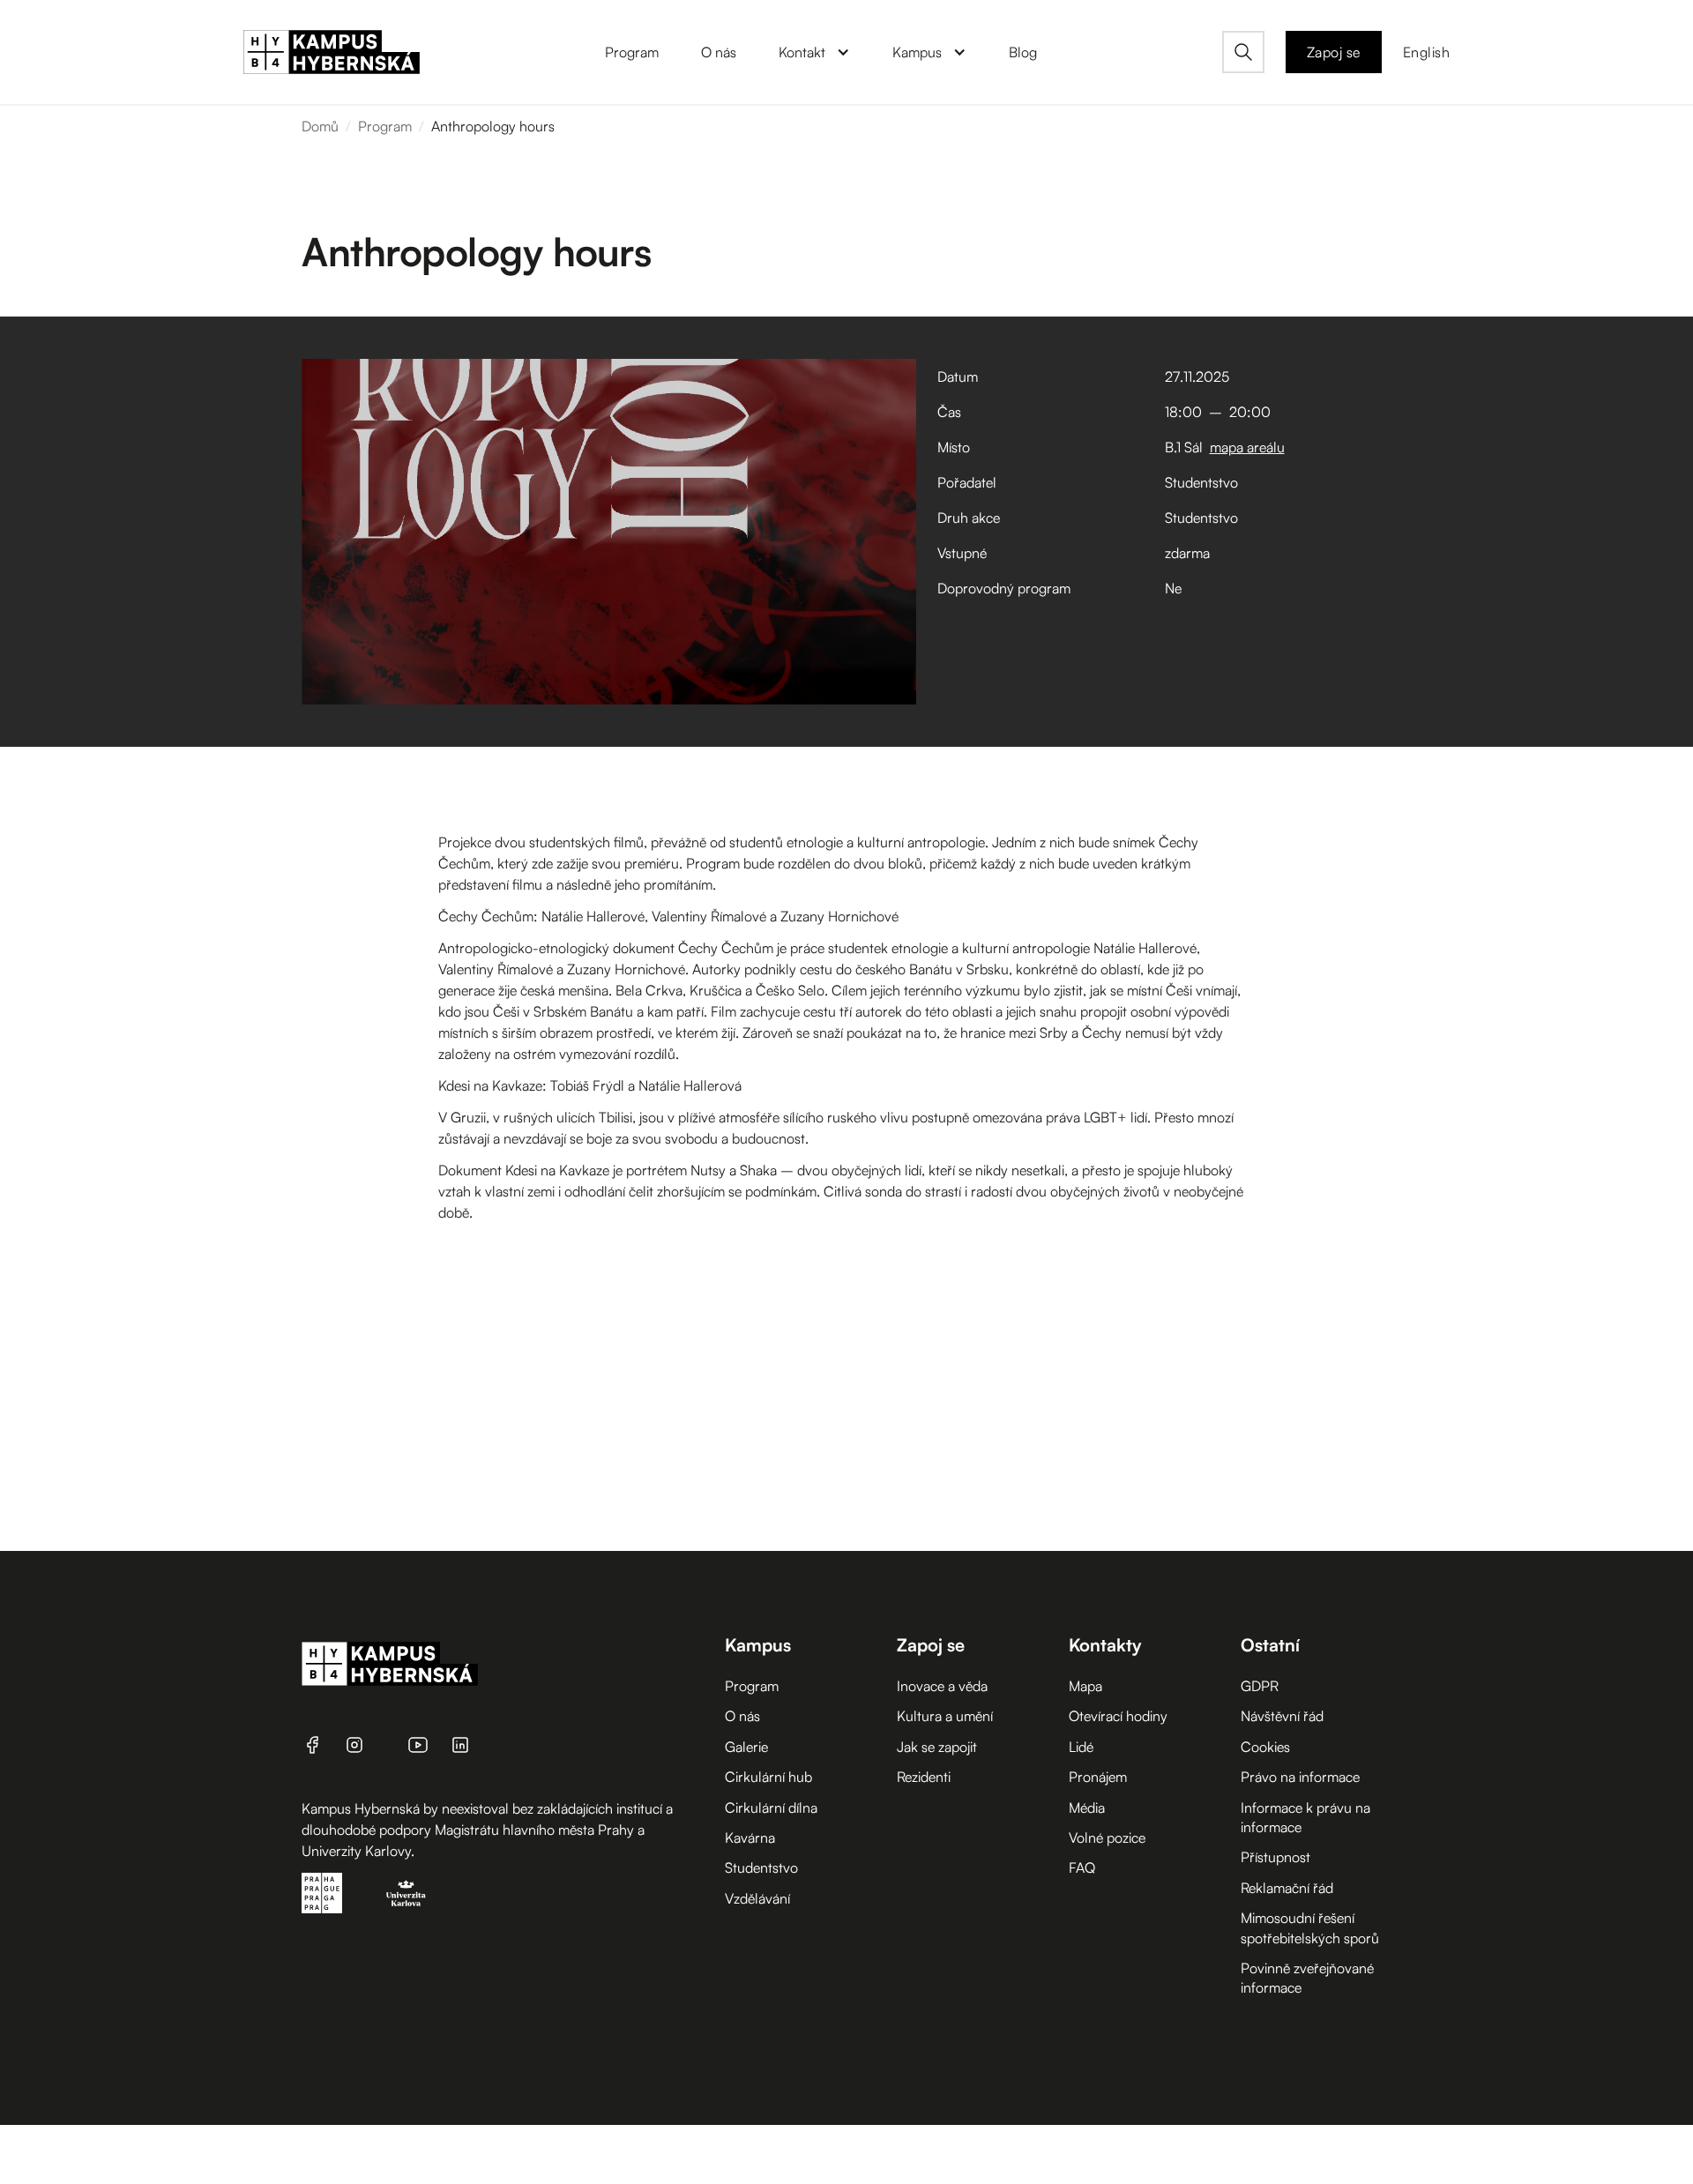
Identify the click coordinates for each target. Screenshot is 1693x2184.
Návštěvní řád (1282, 1716)
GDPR (1260, 1686)
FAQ (1082, 1867)
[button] (814, 52)
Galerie (746, 1747)
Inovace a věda (942, 1686)
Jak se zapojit (937, 1747)
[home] (332, 52)
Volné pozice (1107, 1837)
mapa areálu (1247, 447)
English (1427, 52)
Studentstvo (761, 1867)
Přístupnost (1275, 1857)
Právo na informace (1300, 1777)
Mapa (1085, 1686)
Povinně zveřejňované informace (1307, 1978)
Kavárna (750, 1837)
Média (1087, 1808)
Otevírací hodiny (1118, 1716)
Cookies (1265, 1747)
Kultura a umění (945, 1716)
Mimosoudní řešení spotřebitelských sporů (1310, 1927)
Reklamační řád (1287, 1888)
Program (385, 126)
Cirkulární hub (768, 1777)
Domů (320, 126)
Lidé (1081, 1747)
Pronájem (1098, 1777)
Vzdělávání (757, 1898)
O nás (742, 1716)
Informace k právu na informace (1305, 1817)
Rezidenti (924, 1777)
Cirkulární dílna (771, 1808)
